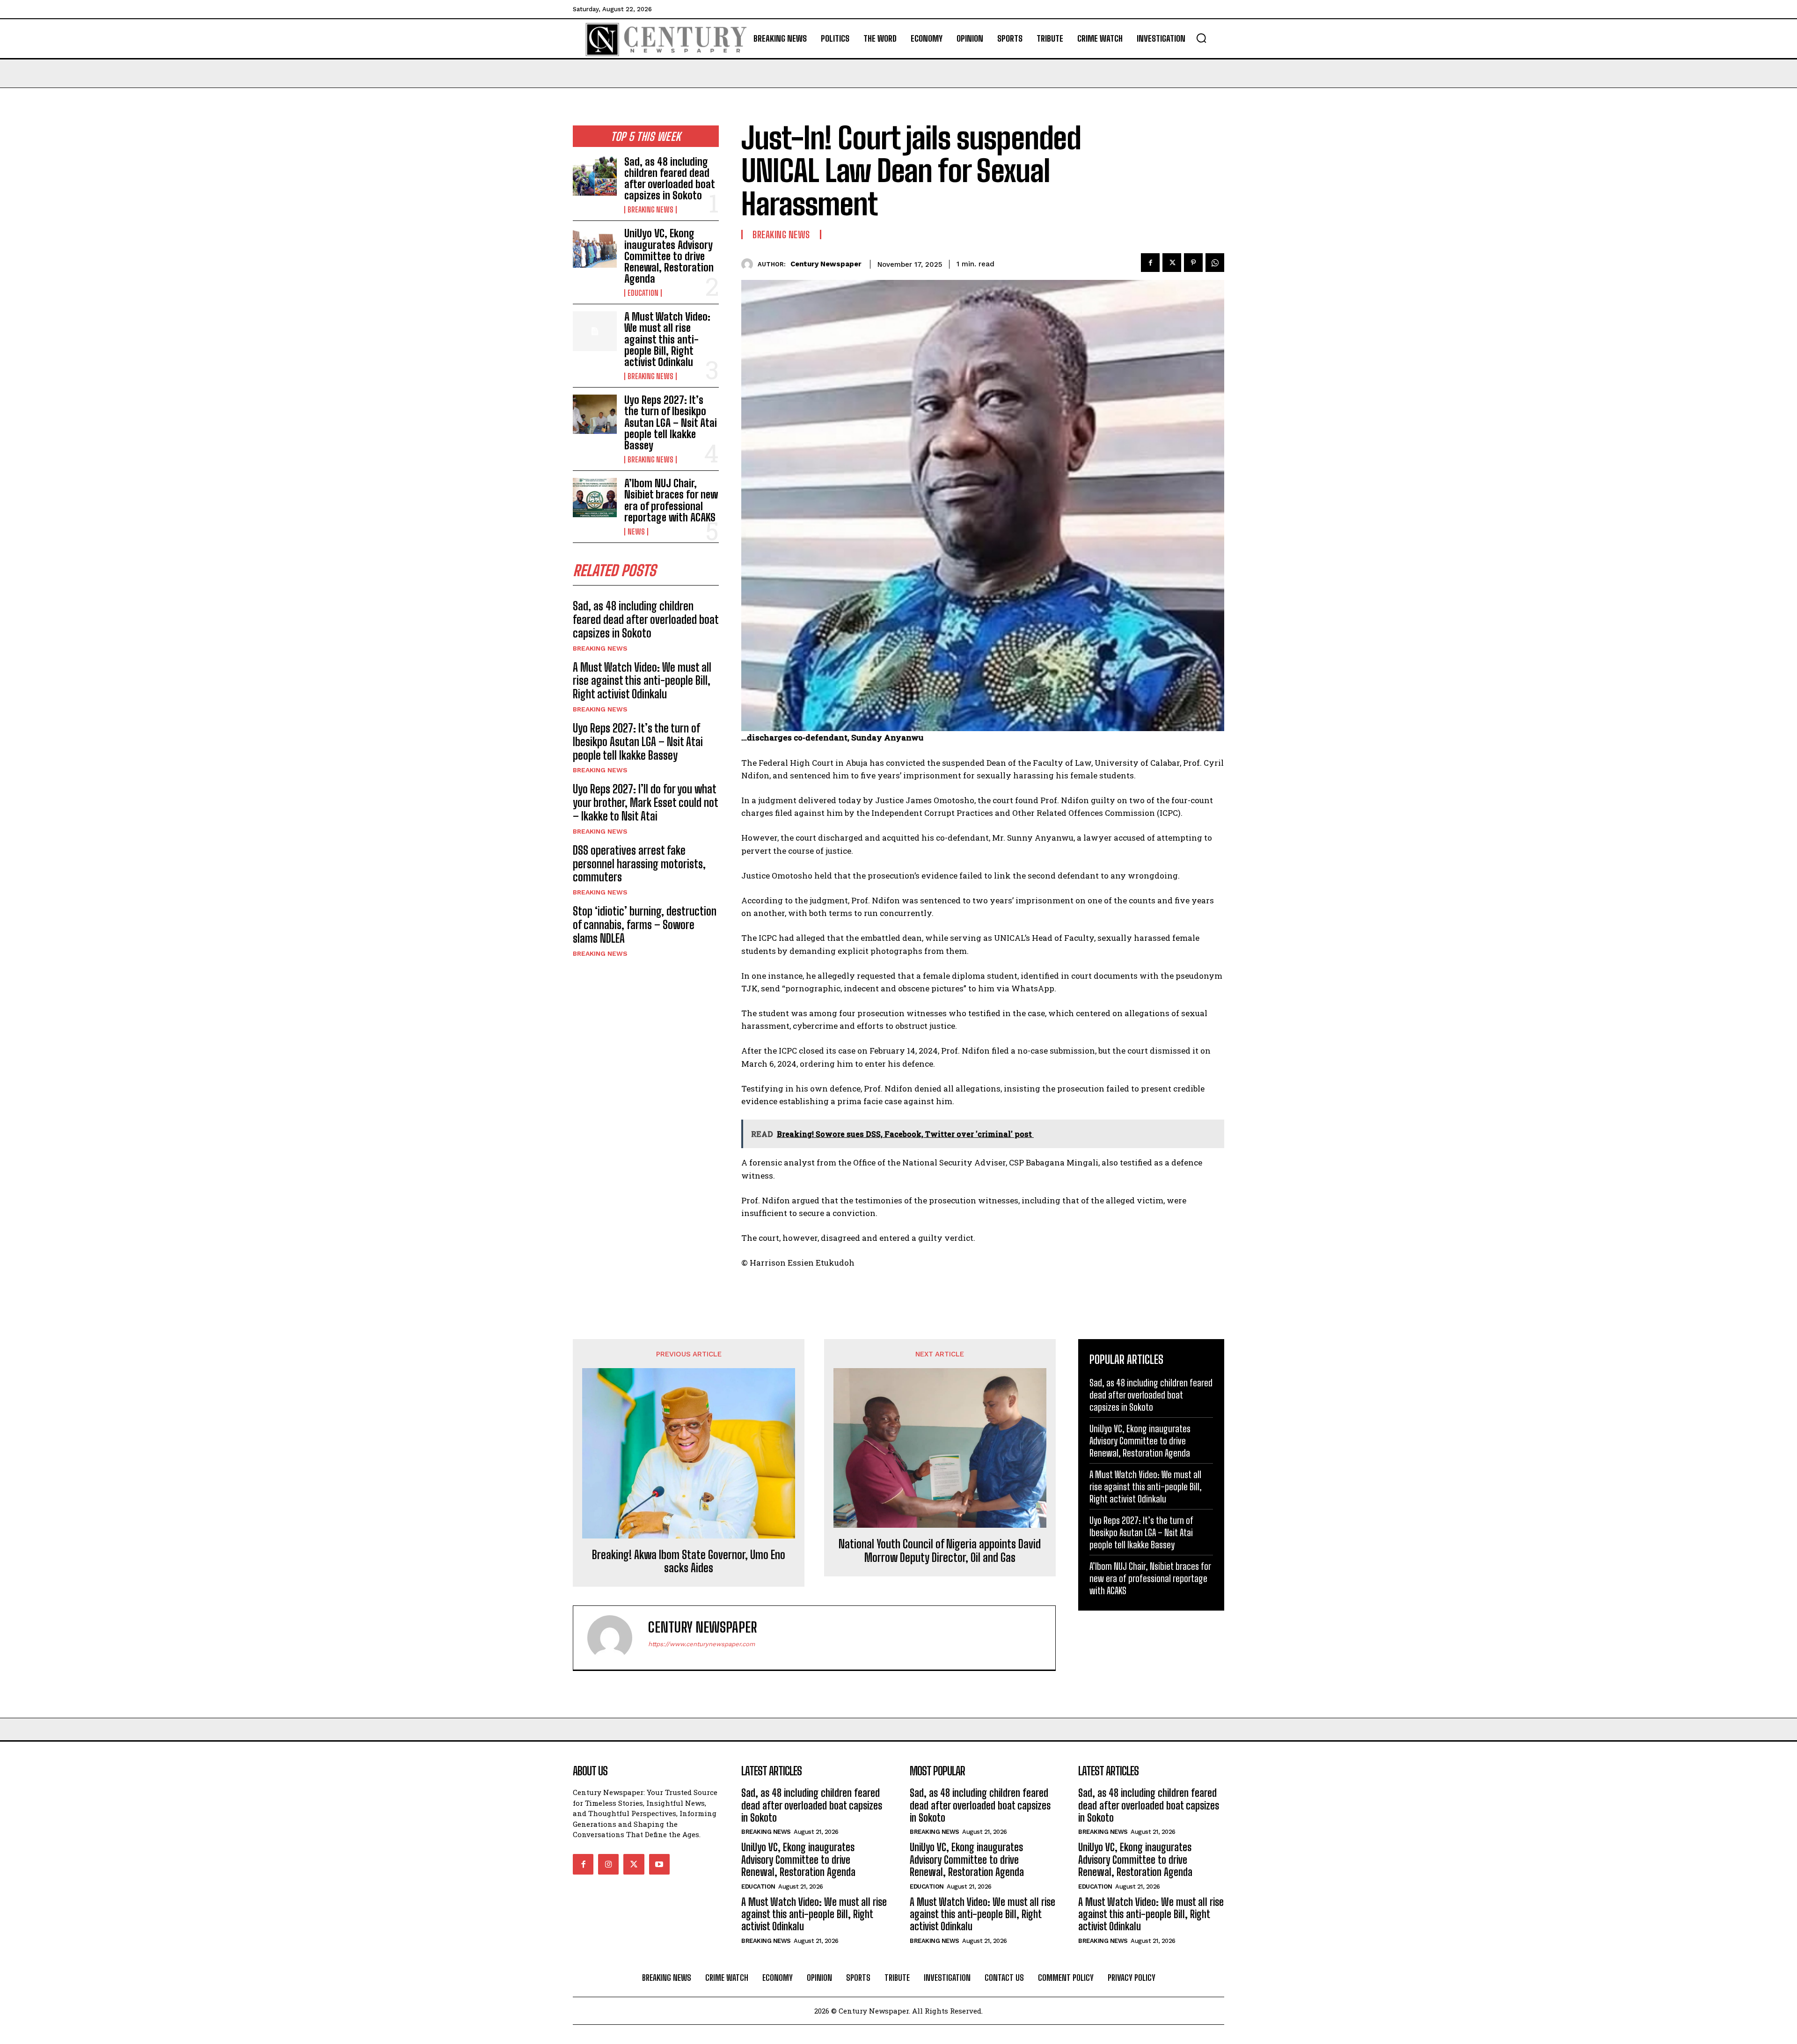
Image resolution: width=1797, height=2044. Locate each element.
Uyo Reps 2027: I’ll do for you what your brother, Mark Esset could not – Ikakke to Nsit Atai (646, 802)
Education (643, 293)
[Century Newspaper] (749, 264)
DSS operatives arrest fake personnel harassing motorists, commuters (639, 864)
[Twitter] (1172, 263)
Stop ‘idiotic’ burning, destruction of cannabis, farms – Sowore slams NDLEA (645, 925)
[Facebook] (1150, 263)
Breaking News (650, 210)
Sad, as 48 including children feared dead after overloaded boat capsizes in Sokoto (670, 179)
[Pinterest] (1193, 263)
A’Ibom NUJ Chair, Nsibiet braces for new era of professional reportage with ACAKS (671, 500)
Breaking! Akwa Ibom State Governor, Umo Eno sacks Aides (689, 1562)
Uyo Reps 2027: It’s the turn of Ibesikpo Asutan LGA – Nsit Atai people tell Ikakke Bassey (671, 423)
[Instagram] (608, 1864)
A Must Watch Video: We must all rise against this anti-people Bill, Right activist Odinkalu (667, 339)
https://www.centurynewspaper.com (701, 1644)
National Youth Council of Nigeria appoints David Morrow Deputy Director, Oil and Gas (940, 1551)
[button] (1201, 38)
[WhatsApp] (1215, 263)
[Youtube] (659, 1864)
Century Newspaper (826, 264)
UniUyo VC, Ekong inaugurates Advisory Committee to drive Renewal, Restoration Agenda (669, 256)
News (636, 532)
